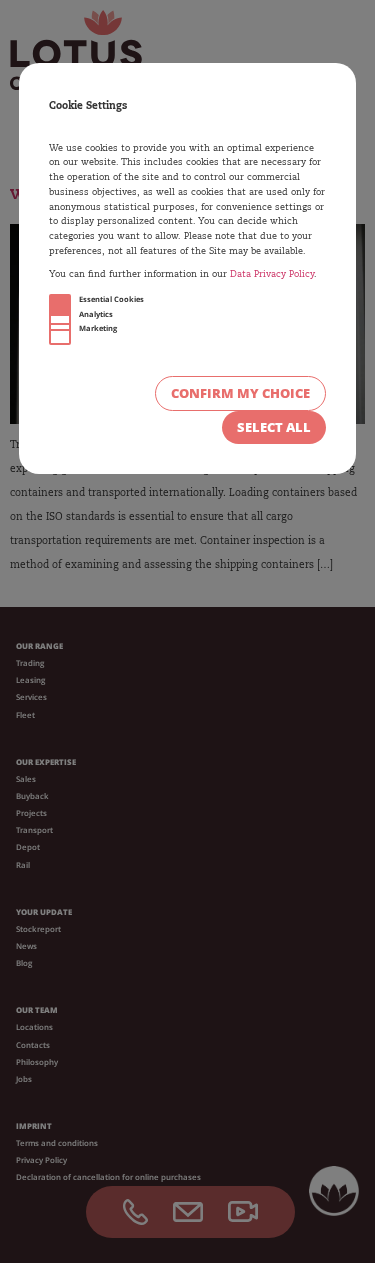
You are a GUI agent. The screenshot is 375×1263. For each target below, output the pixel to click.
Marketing (98, 328)
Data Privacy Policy (272, 274)
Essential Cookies (111, 299)
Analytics (96, 314)
